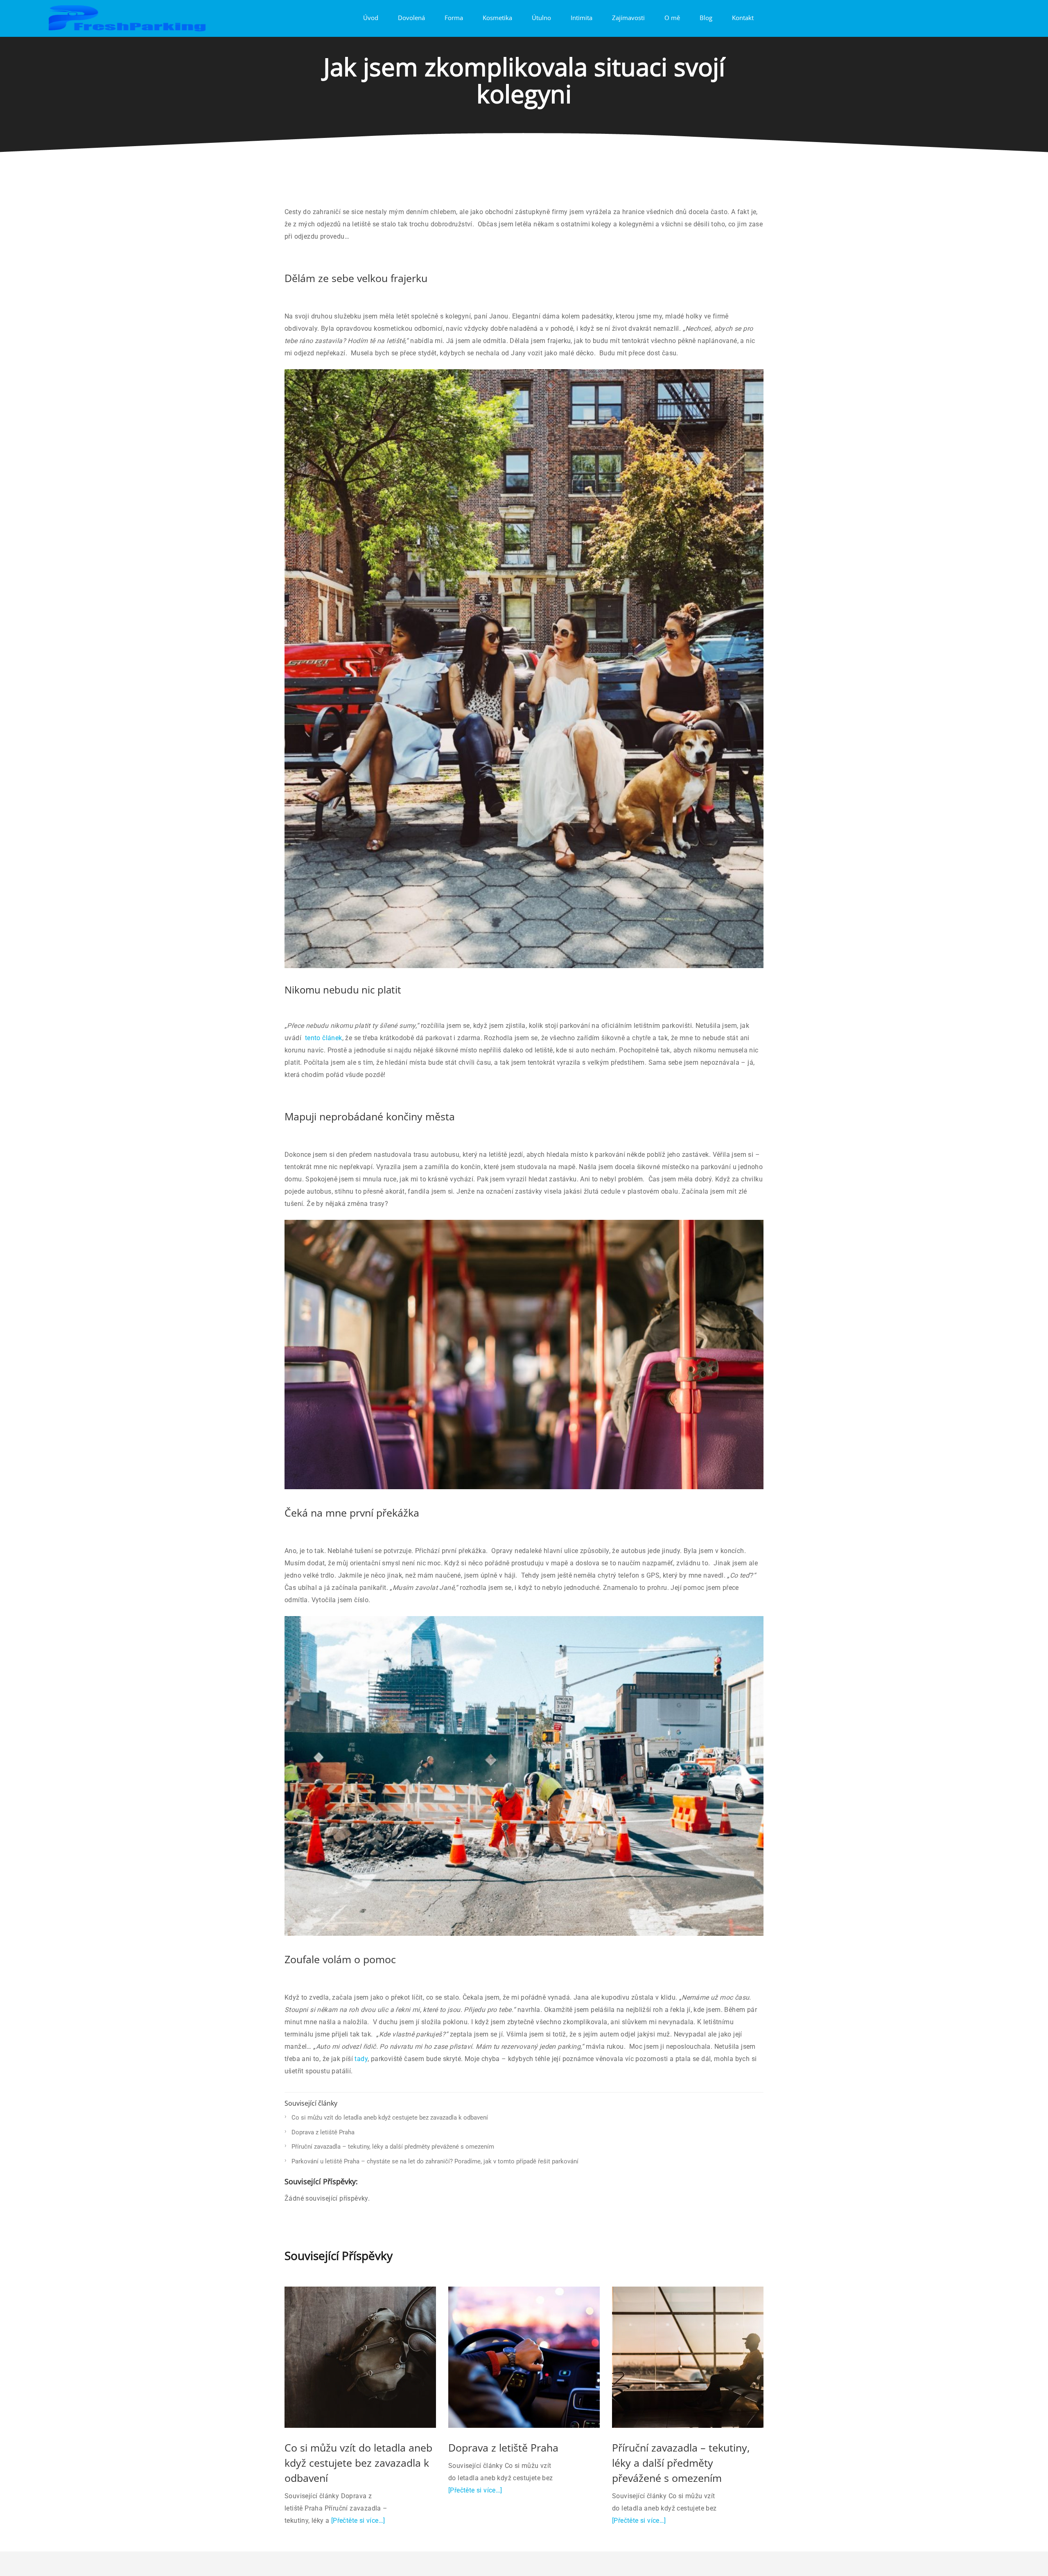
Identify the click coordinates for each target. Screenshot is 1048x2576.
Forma (454, 18)
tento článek (324, 1038)
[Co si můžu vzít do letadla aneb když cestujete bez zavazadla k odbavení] (360, 2357)
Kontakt (743, 18)
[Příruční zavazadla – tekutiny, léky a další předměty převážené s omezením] (688, 2357)
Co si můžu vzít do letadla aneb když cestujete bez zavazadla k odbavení (390, 2118)
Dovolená (411, 18)
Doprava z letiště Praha (323, 2132)
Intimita (582, 18)
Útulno (541, 18)
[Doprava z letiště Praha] (524, 2357)
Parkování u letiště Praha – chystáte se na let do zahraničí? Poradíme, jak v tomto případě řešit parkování (435, 2161)
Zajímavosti (628, 18)
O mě (672, 18)
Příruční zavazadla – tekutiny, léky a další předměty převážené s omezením (393, 2147)
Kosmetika (497, 18)
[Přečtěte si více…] (358, 2521)
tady (361, 2059)
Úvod (371, 18)
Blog (706, 18)
